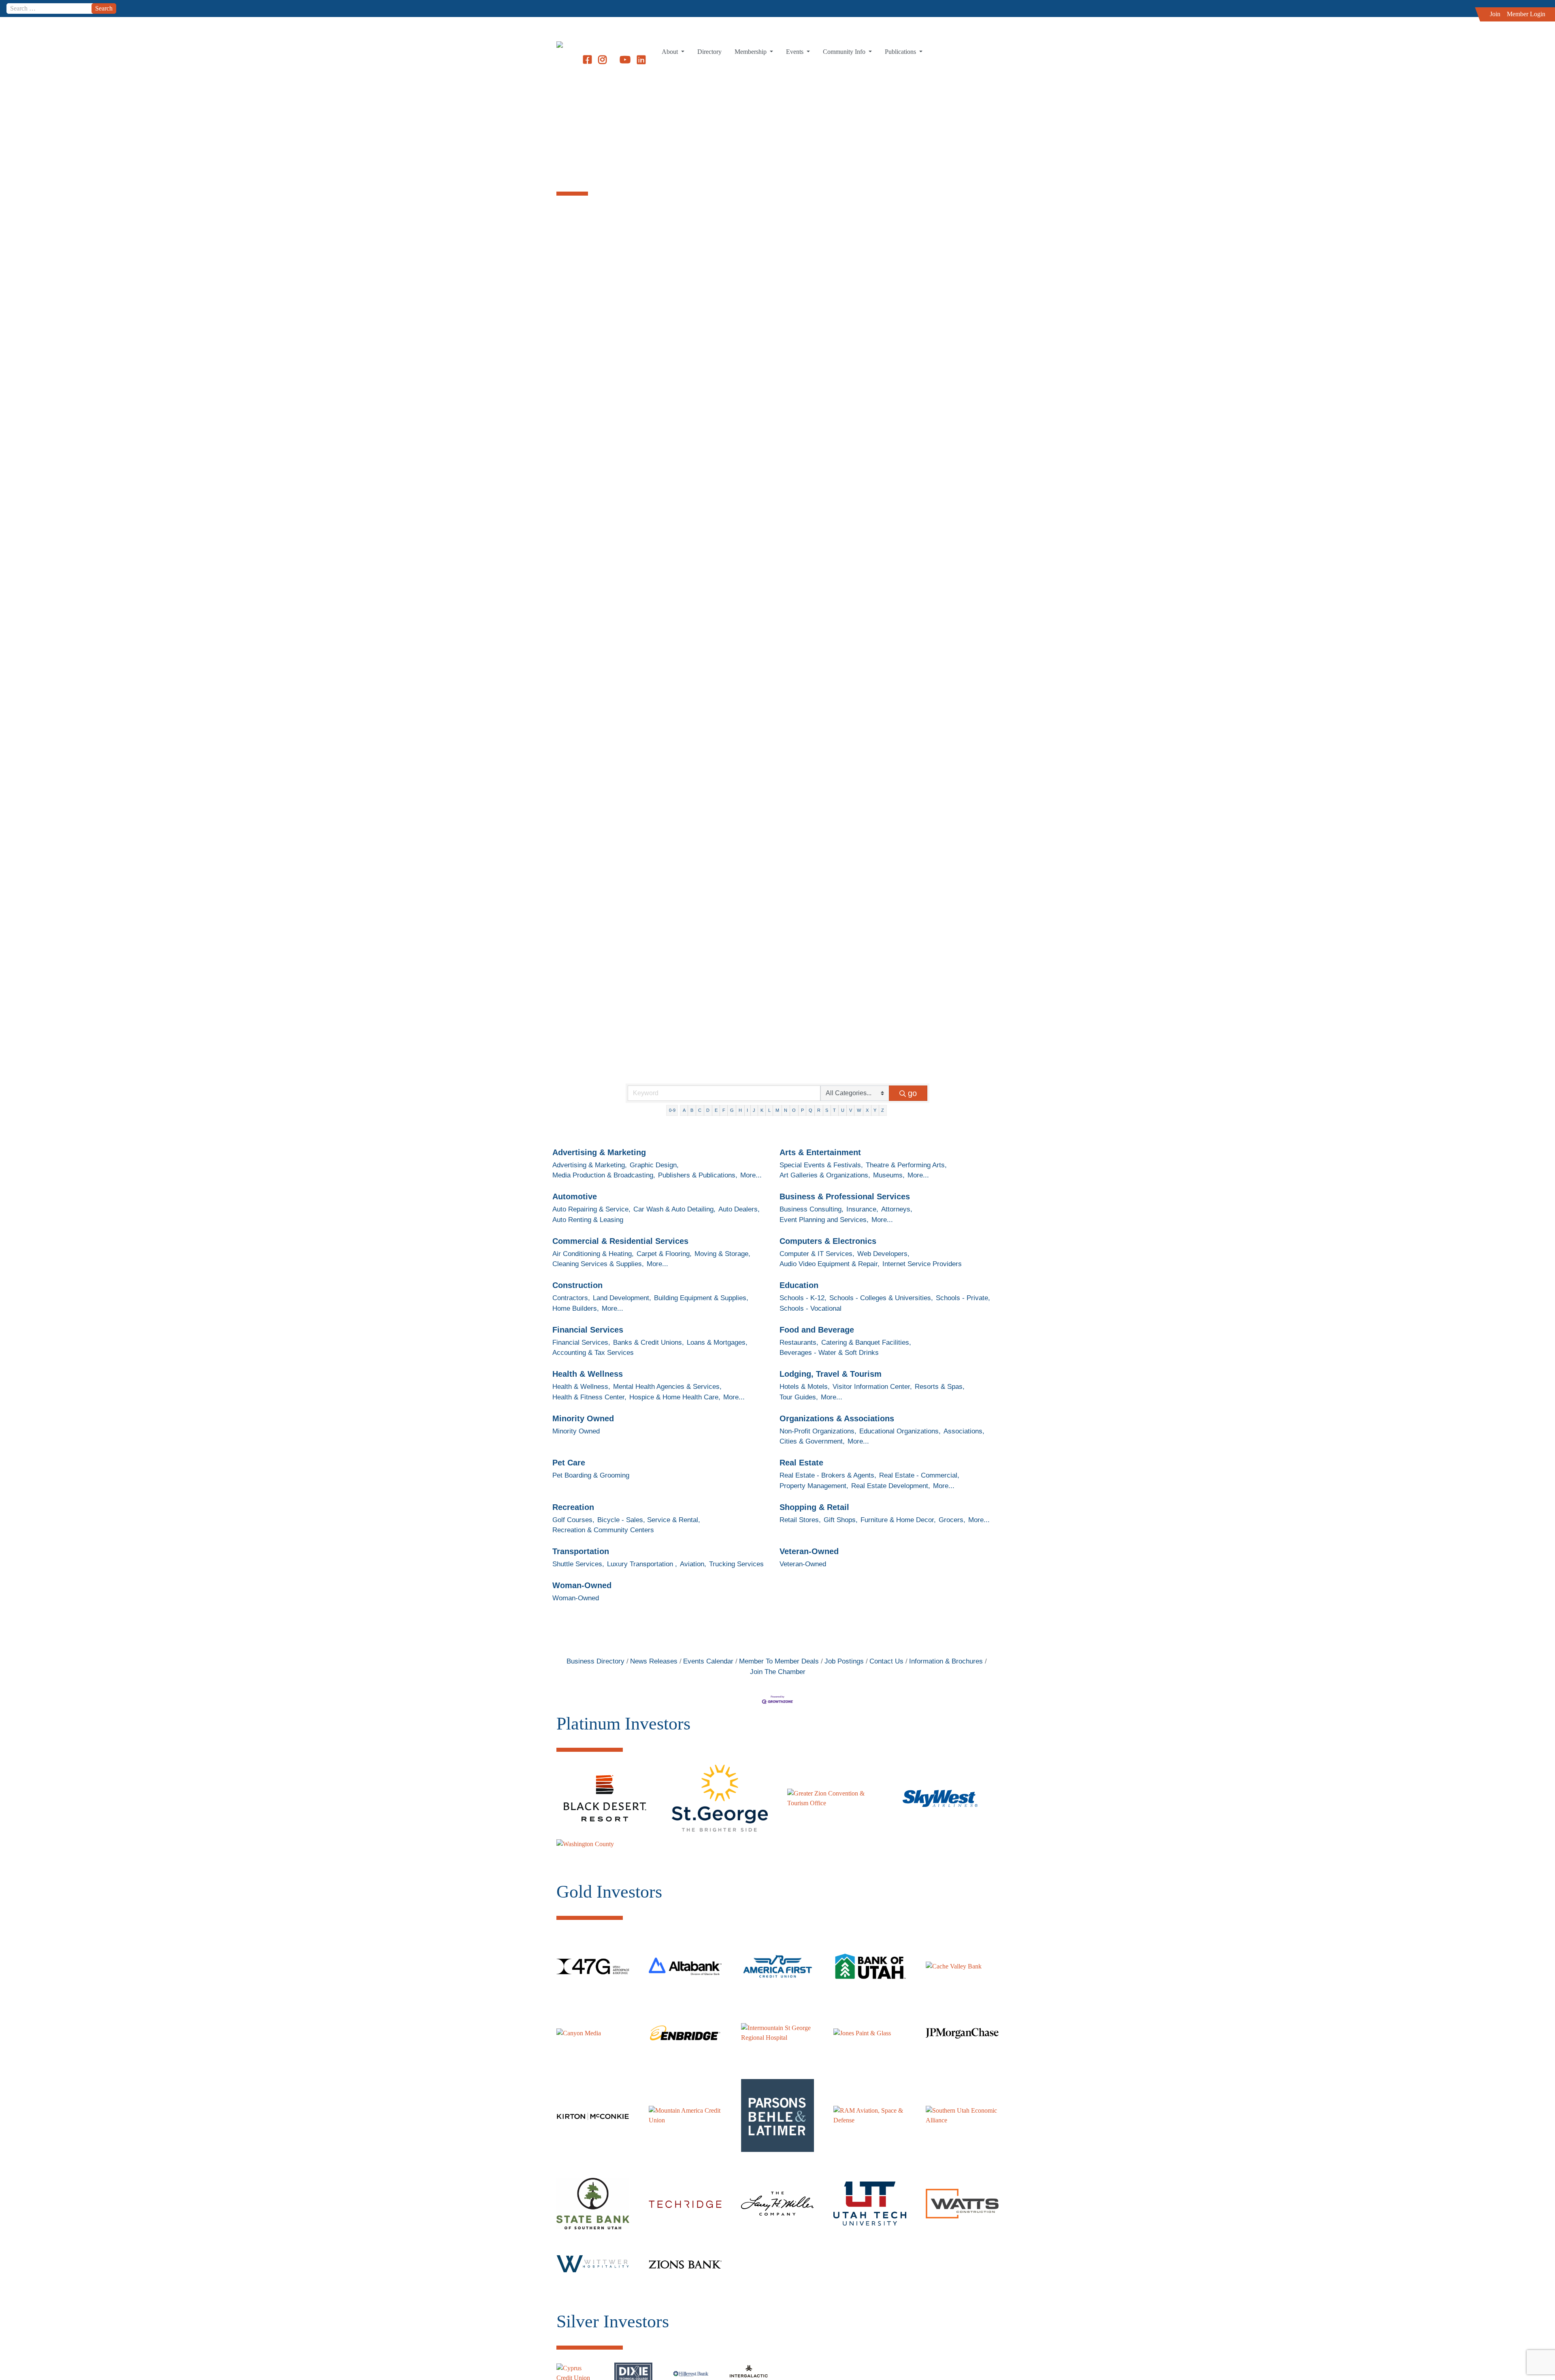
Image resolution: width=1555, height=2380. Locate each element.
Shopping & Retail (814, 1507)
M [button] (777, 1110)
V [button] (851, 1110)
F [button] (724, 1110)
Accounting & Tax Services (593, 1353)
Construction (577, 1285)
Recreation (573, 1507)
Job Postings (844, 1661)
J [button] (754, 1110)
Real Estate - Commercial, (919, 1475)
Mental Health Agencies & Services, (667, 1387)
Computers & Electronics (828, 1241)
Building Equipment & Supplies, (701, 1298)
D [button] (708, 1110)
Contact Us (886, 1661)
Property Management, (814, 1486)
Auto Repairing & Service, (591, 1209)
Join (1495, 14)
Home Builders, (576, 1308)
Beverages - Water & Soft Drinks (829, 1353)
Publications (901, 52)
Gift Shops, (841, 1520)
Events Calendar (708, 1661)
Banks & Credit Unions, (649, 1342)
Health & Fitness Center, (589, 1397)
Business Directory (595, 1661)
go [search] (912, 1093)
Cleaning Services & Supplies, (598, 1264)
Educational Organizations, (900, 1431)
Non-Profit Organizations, (818, 1431)
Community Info (845, 52)
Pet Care (569, 1463)
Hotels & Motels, (805, 1387)
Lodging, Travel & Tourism (831, 1374)
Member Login (1526, 14)
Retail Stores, (800, 1520)
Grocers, (952, 1520)
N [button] (786, 1110)
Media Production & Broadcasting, (604, 1175)
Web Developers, (883, 1254)
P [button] (802, 1110)
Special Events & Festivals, (821, 1165)
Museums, (889, 1175)
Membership (751, 52)
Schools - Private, (963, 1298)
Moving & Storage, (722, 1254)
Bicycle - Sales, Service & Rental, (649, 1520)
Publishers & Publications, (698, 1175)
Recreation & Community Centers (603, 1530)
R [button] (819, 1110)
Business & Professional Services (845, 1196)
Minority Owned (583, 1418)
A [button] (684, 1110)
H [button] (740, 1110)
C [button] (700, 1110)
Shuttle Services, (578, 1564)
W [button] (859, 1110)
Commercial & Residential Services (620, 1241)
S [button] (827, 1110)
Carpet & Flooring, (664, 1254)
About (671, 52)
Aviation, (693, 1564)
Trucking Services (736, 1564)
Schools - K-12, (803, 1298)
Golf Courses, (573, 1520)
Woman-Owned (582, 1585)
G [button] (732, 1110)
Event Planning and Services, (824, 1220)
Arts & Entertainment (820, 1152)
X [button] (867, 1110)
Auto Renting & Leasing (588, 1220)
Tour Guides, (799, 1397)
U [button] (843, 1110)
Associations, (964, 1431)
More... (751, 1175)
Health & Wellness (588, 1374)
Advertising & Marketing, (590, 1165)
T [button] (834, 1110)
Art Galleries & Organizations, (825, 1175)
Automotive (575, 1196)
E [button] (716, 1110)
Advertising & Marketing (599, 1152)
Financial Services (588, 1330)
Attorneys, (897, 1209)
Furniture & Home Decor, (898, 1520)
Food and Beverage (817, 1330)
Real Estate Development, (891, 1486)
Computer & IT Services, (817, 1254)
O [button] (794, 1110)
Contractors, (571, 1298)
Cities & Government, (812, 1441)
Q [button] (811, 1110)
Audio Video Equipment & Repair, (830, 1264)
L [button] (769, 1110)
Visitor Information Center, (872, 1387)
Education (799, 1285)
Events (796, 52)
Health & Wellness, (581, 1387)
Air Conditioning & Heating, (593, 1254)
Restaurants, (799, 1342)
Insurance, (862, 1209)
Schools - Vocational (811, 1308)
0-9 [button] (672, 1110)
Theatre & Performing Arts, (906, 1165)
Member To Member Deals (779, 1661)
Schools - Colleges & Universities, (881, 1298)
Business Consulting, (812, 1209)
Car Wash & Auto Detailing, (674, 1209)
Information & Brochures (946, 1661)
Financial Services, (581, 1342)
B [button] (692, 1110)
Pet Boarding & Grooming (591, 1475)
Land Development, (622, 1298)
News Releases (654, 1661)
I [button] (747, 1110)
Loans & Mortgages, (717, 1342)
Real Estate (801, 1463)
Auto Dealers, (739, 1209)
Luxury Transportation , (642, 1564)
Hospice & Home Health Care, (675, 1397)
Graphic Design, (654, 1165)
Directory (709, 52)
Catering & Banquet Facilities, (866, 1342)
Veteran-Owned (809, 1551)
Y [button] (875, 1110)
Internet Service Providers (922, 1264)
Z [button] (883, 1110)
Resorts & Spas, (940, 1387)
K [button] (762, 1110)
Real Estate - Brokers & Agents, (828, 1475)
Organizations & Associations (837, 1418)
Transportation (581, 1551)
